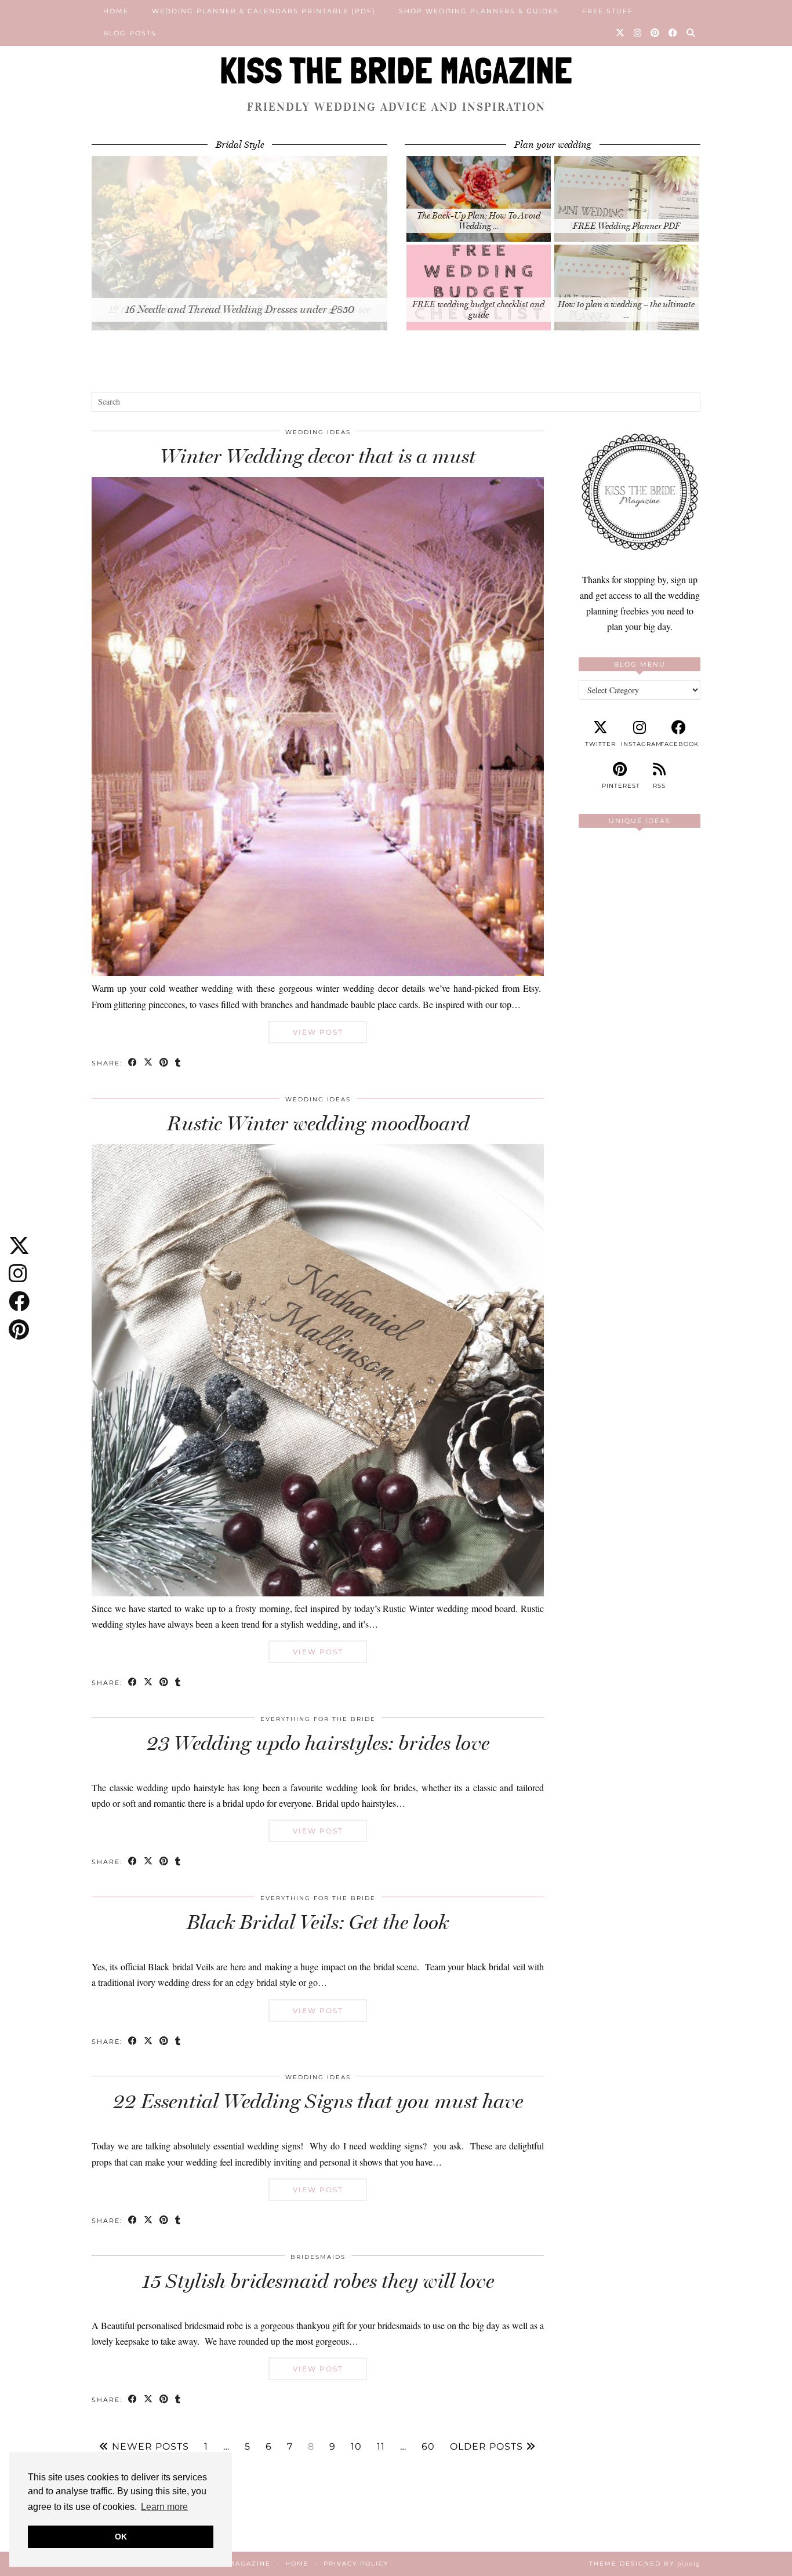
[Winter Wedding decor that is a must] (318, 972)
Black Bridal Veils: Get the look (318, 1922)
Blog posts (130, 33)
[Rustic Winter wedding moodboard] (318, 1593)
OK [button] (121, 2537)
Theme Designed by (645, 2564)
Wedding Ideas (318, 432)
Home (116, 11)
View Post (318, 1032)
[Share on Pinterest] (164, 1063)
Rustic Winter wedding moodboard (318, 1123)
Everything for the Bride (318, 1719)
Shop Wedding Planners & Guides (479, 11)
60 (428, 2447)
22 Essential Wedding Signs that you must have (318, 2101)
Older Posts (488, 2447)
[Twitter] (621, 33)
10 (356, 2447)
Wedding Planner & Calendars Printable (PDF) (264, 11)
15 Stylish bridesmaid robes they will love (318, 2281)
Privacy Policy (356, 2564)
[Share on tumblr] (178, 1063)
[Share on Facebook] (133, 1063)
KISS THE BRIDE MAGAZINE (396, 70)
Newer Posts (149, 2447)
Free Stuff (608, 11)
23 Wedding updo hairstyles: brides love (318, 1743)
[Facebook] (673, 33)
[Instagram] (638, 33)
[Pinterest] (655, 33)
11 (381, 2447)
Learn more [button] (164, 2507)
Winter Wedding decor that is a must (318, 456)
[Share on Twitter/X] (149, 1063)
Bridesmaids (318, 2257)
